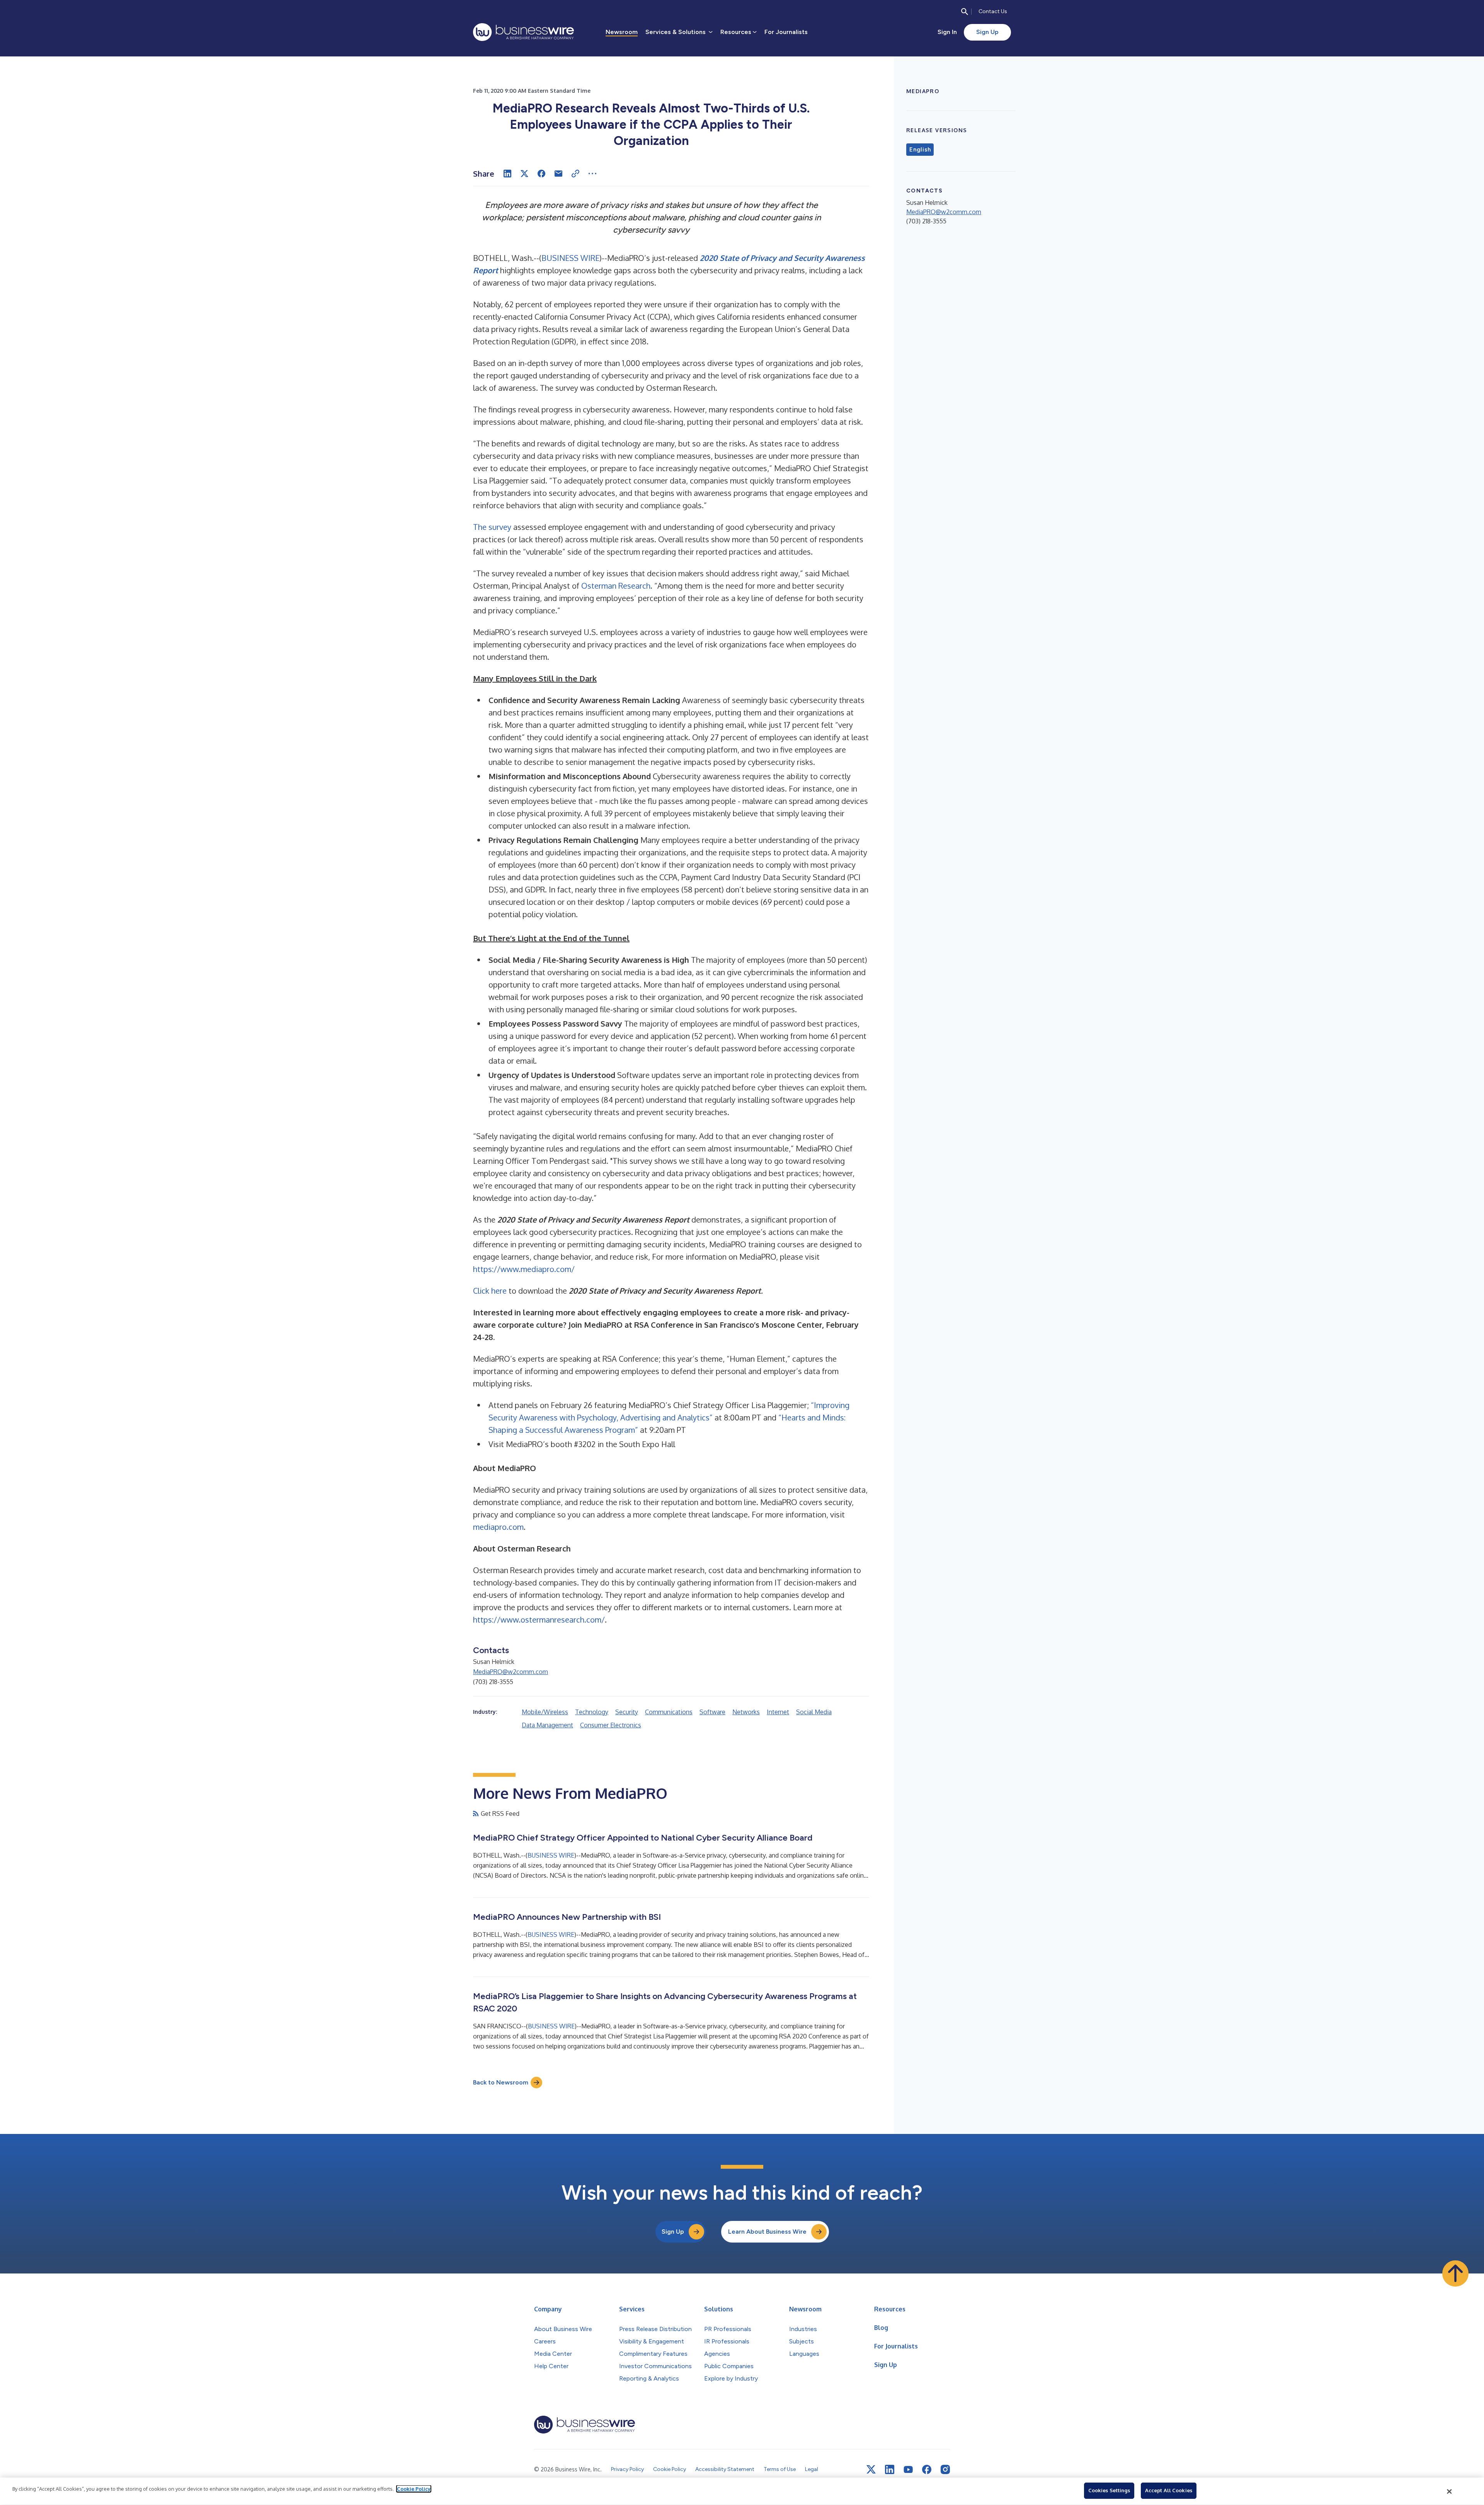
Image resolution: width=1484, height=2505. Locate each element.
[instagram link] (945, 2469)
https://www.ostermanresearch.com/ (539, 1619)
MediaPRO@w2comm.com (511, 1672)
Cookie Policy (414, 2489)
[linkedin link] (890, 2469)
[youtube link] (908, 2470)
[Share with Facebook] (541, 174)
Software (712, 1712)
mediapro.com (498, 1527)
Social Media (814, 1712)
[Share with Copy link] (575, 174)
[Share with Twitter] (524, 174)
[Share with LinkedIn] (507, 174)
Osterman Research (616, 586)
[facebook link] (927, 2469)
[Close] (1450, 2491)
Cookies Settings (1109, 2490)
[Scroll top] (1455, 2273)
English (920, 150)
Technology (592, 1712)
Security (627, 1712)
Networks (746, 1712)
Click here (490, 1291)
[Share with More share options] (592, 174)
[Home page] (523, 32)
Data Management (547, 1725)
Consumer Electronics (611, 1725)
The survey (492, 527)
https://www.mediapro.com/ (524, 1269)
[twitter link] (871, 2469)
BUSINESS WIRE (570, 258)
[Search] (965, 12)
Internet (778, 1712)
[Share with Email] (558, 174)
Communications (669, 1712)
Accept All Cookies (1169, 2490)
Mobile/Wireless (545, 1712)
